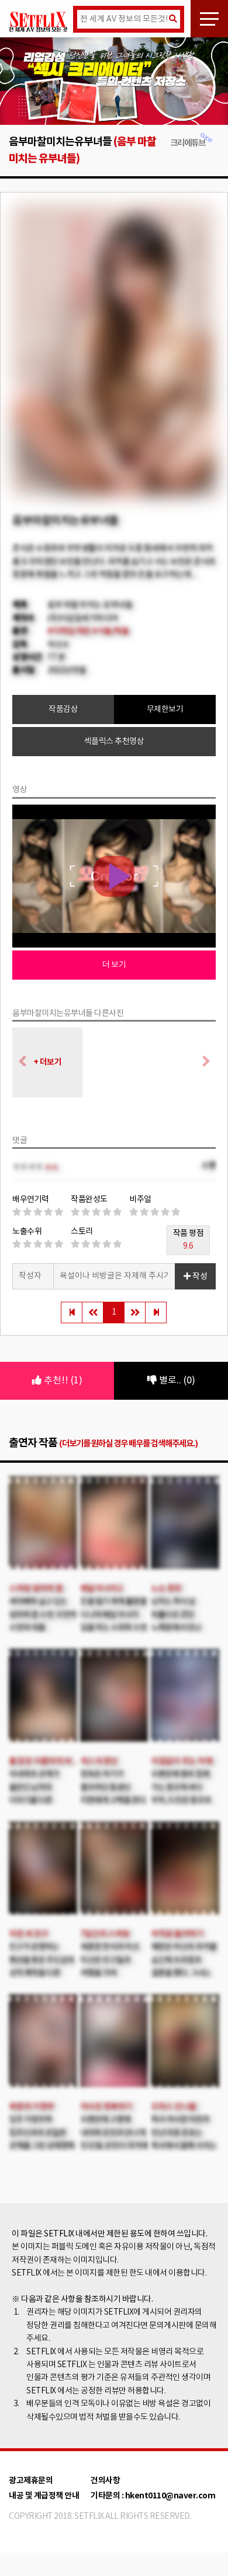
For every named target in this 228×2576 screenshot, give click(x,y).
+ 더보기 (48, 1062)
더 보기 (114, 965)
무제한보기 (165, 709)
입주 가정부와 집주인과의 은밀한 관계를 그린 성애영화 (42, 2133)
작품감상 (63, 709)
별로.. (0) (176, 1380)
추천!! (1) (62, 1380)
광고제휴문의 (31, 2481)
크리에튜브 (188, 143)
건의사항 (105, 2481)
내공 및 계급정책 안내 (44, 2496)
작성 (199, 1277)
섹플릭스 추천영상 (114, 742)
